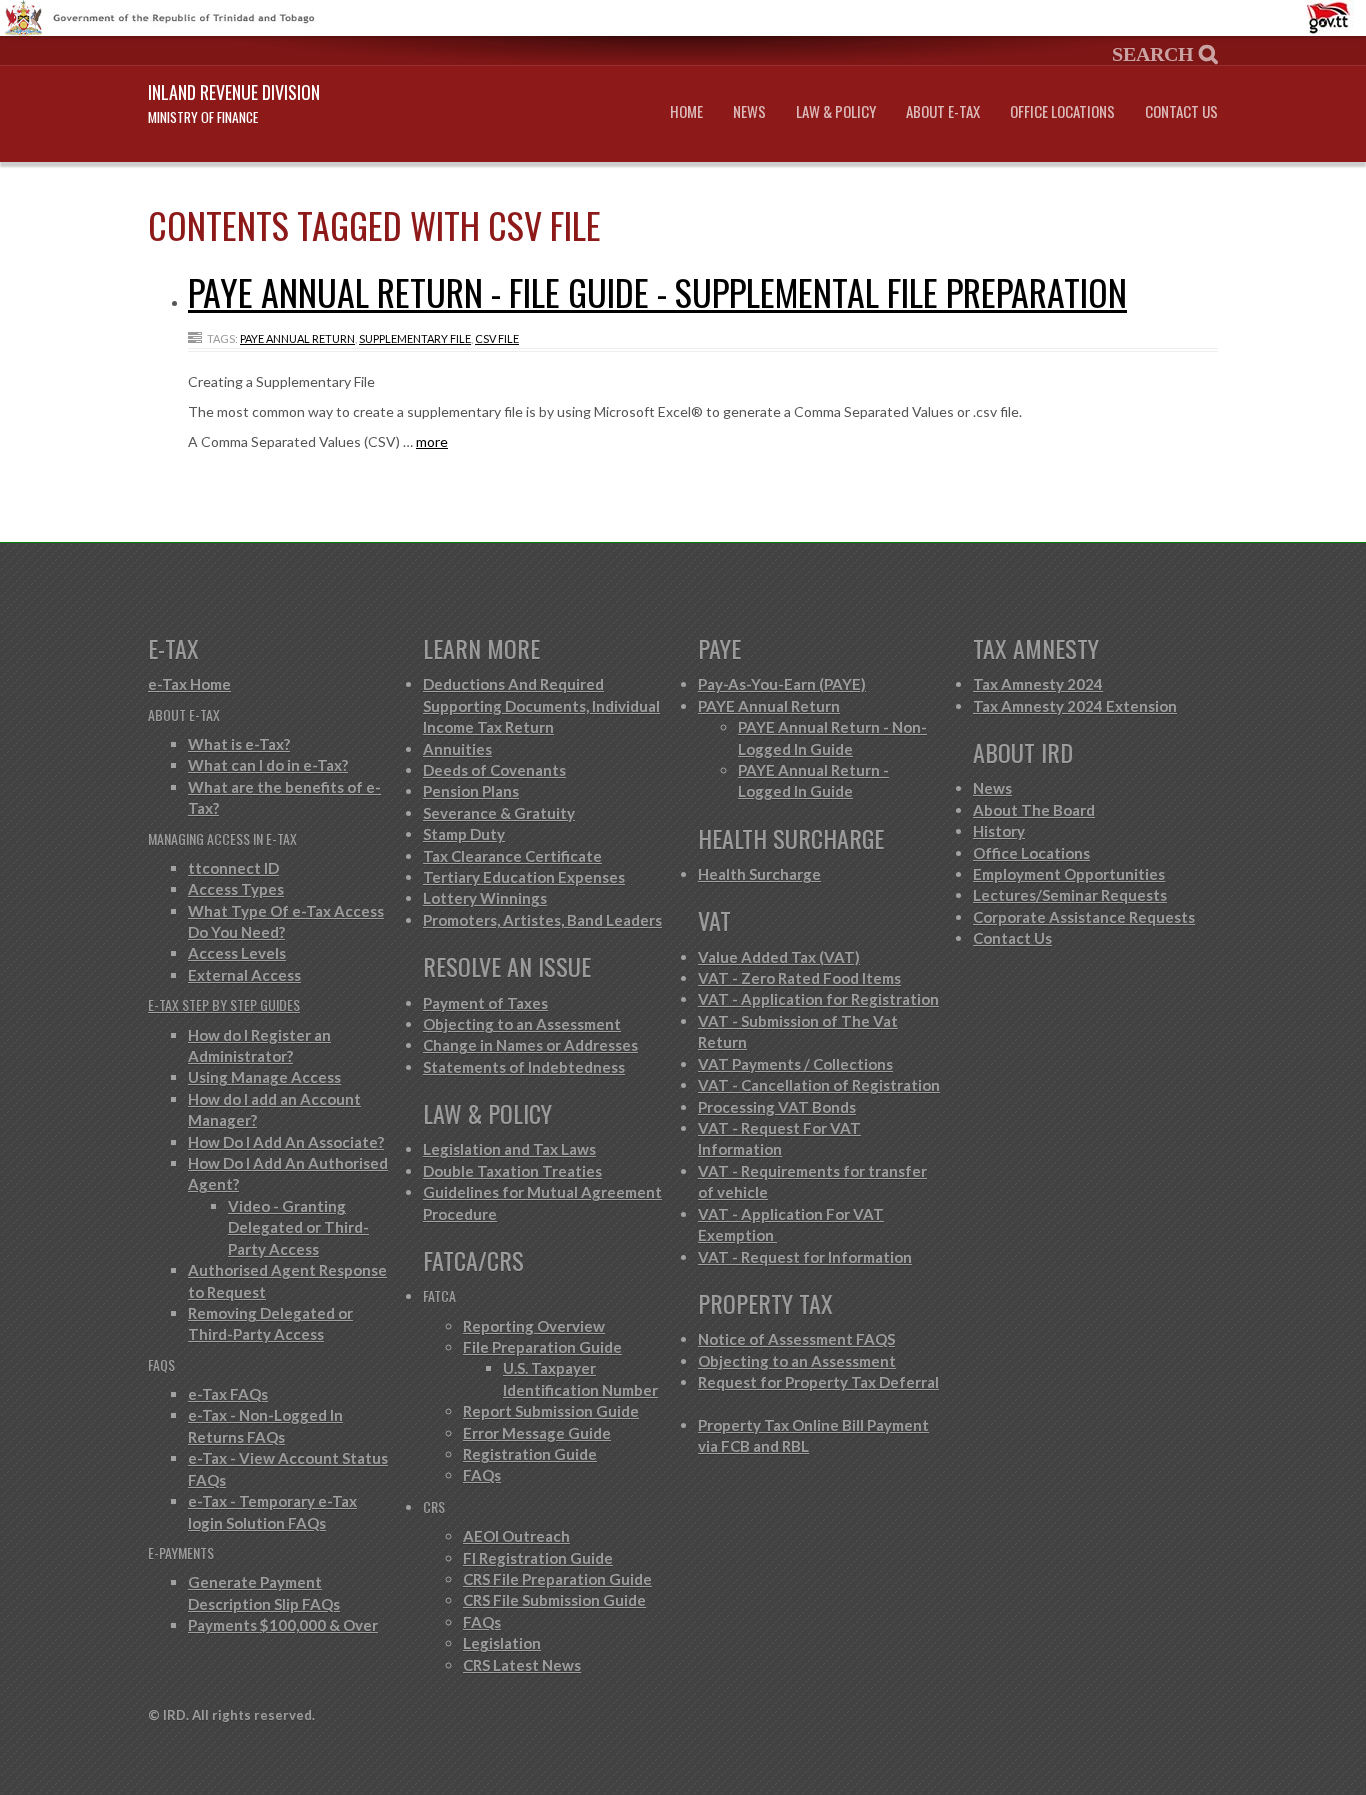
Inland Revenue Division (234, 92)
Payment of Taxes (485, 1003)
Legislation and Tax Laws (509, 1149)
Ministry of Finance (203, 117)
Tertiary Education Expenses (524, 877)
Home (686, 111)
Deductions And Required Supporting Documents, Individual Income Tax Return (541, 705)
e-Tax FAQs (228, 1394)
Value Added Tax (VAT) (779, 957)
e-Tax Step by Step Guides (224, 1004)
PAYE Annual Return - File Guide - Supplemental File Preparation (657, 291)
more (432, 441)
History (999, 831)
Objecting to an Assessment (522, 1024)
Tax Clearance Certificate (512, 856)
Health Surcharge (759, 874)
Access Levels (237, 953)
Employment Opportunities (1069, 874)
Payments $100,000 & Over (283, 1625)
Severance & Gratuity (499, 813)
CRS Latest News (522, 1665)
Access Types (236, 889)
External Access (244, 975)
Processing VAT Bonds (777, 1107)
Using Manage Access (264, 1077)
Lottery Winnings (485, 898)
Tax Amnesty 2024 (1038, 684)
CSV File (497, 338)
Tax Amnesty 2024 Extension (1075, 706)
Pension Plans (471, 791)
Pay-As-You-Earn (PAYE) (782, 684)
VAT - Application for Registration (818, 999)
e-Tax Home (189, 684)
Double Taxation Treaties (512, 1171)
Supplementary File (415, 338)
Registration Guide (530, 1454)
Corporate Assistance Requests (1084, 917)
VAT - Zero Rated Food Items (799, 978)
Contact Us (1181, 111)
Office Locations (1062, 111)
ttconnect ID (233, 868)
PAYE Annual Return (297, 338)
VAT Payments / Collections (795, 1064)
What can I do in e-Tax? (268, 765)
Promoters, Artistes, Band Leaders (542, 920)
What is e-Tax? (239, 744)
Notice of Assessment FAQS (796, 1339)
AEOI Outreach (516, 1536)
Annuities (457, 749)
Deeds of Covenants (494, 770)
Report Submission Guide (551, 1411)
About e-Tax (943, 111)
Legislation (502, 1643)
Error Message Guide (537, 1433)
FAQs (482, 1475)
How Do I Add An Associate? (286, 1142)
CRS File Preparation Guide (557, 1579)
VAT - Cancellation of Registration (819, 1085)
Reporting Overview (534, 1326)
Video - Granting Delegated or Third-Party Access (298, 1227)
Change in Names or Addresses (530, 1045)
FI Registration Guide (538, 1558)
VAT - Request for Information (805, 1257)
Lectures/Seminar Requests (1070, 895)
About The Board (1034, 810)
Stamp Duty (464, 834)
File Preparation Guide (542, 1347)
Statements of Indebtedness (524, 1067)
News (749, 111)
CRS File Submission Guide (554, 1600)
